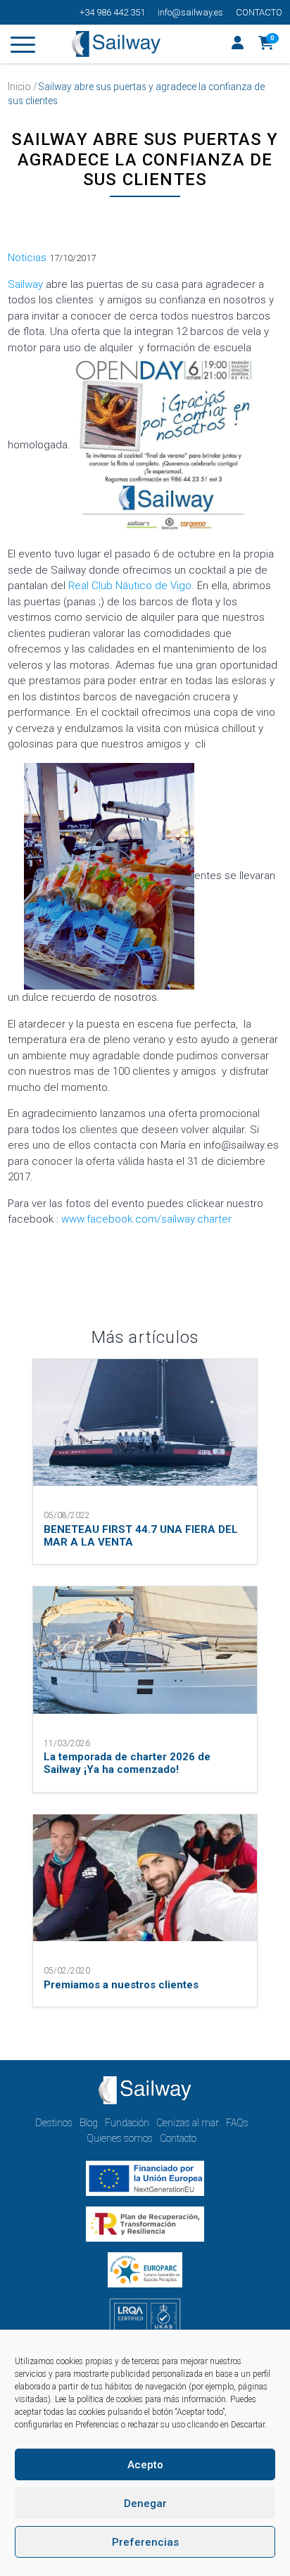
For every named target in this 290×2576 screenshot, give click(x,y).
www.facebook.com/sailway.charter (148, 1219)
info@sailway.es (190, 12)
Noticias (27, 258)
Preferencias (145, 2542)
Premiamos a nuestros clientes (121, 1985)
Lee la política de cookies (99, 2399)
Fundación (127, 2123)
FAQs (237, 2123)
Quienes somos (120, 2138)
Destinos (54, 2123)
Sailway (25, 284)
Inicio (19, 87)
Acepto (145, 2465)
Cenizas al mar (188, 2123)
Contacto (259, 12)
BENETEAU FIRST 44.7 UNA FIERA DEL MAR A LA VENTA (141, 1536)
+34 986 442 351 (112, 12)
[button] (266, 44)
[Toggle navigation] (23, 47)
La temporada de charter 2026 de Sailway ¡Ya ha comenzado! (127, 1763)
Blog (89, 2123)
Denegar (145, 2504)
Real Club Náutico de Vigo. (131, 586)
